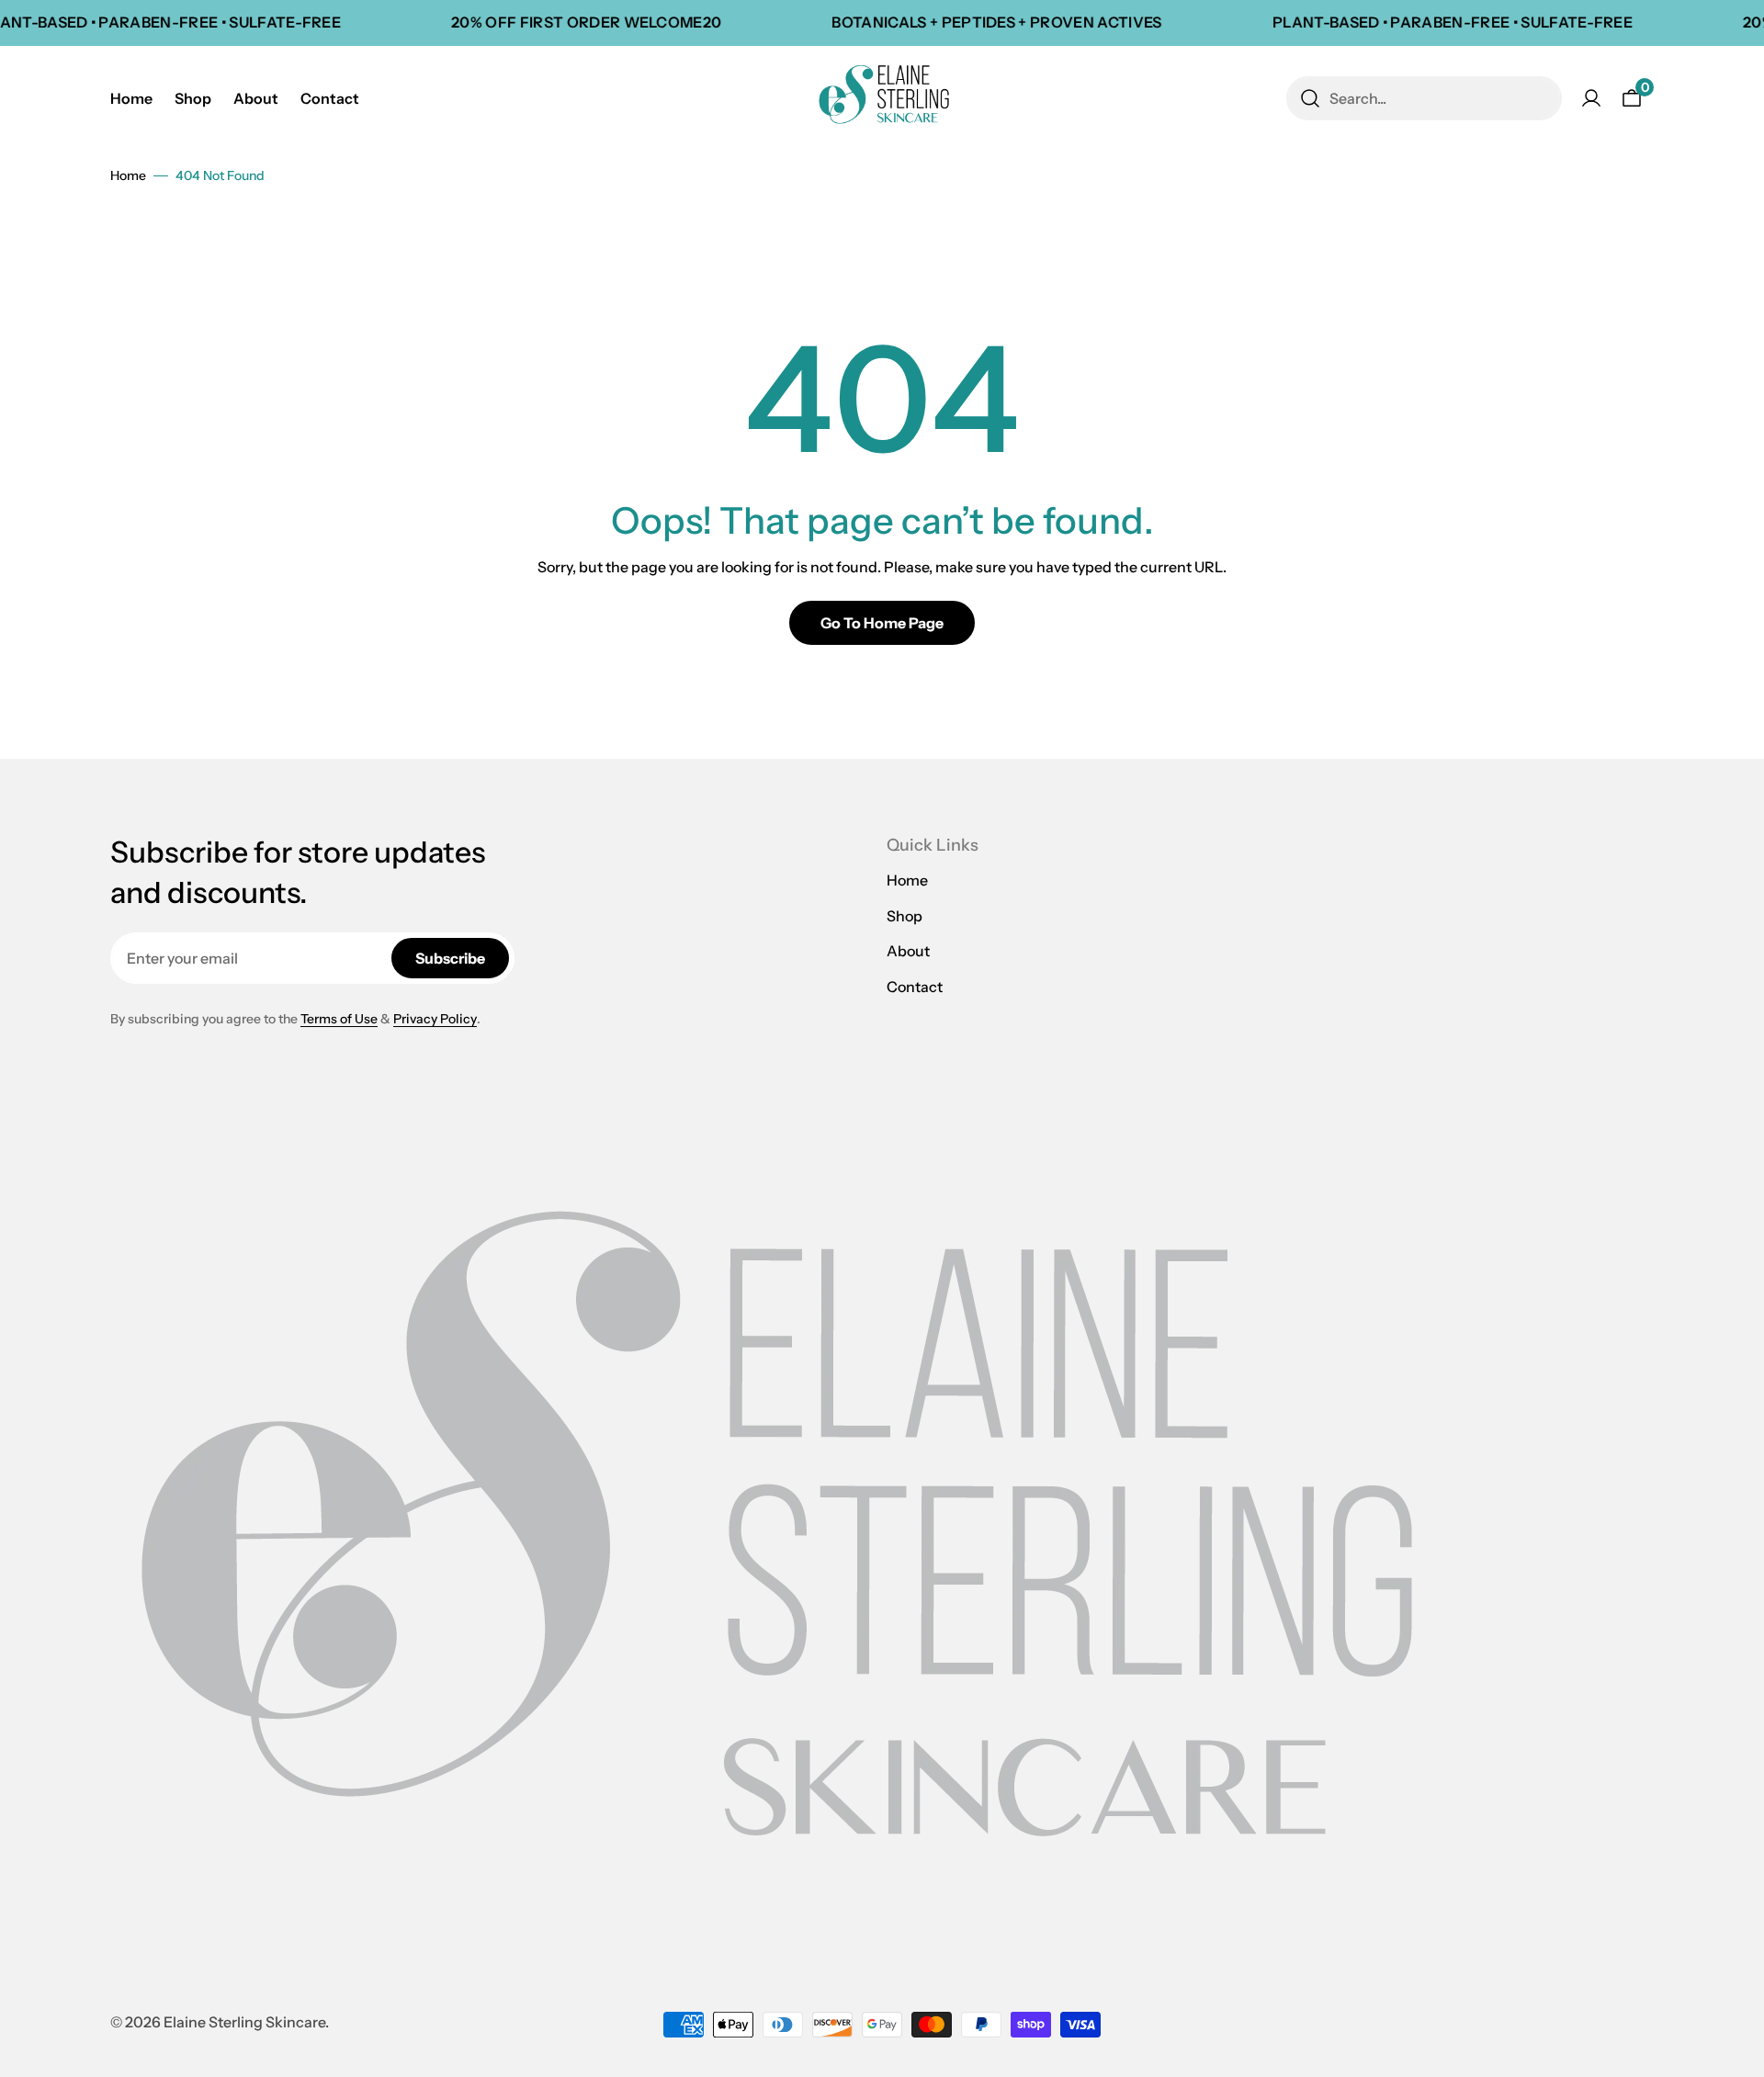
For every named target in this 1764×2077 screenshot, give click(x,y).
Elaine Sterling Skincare (244, 2022)
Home (128, 175)
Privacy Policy (435, 1019)
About (908, 951)
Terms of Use (339, 1019)
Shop (905, 916)
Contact (915, 987)
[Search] (1310, 98)
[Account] (1591, 98)
